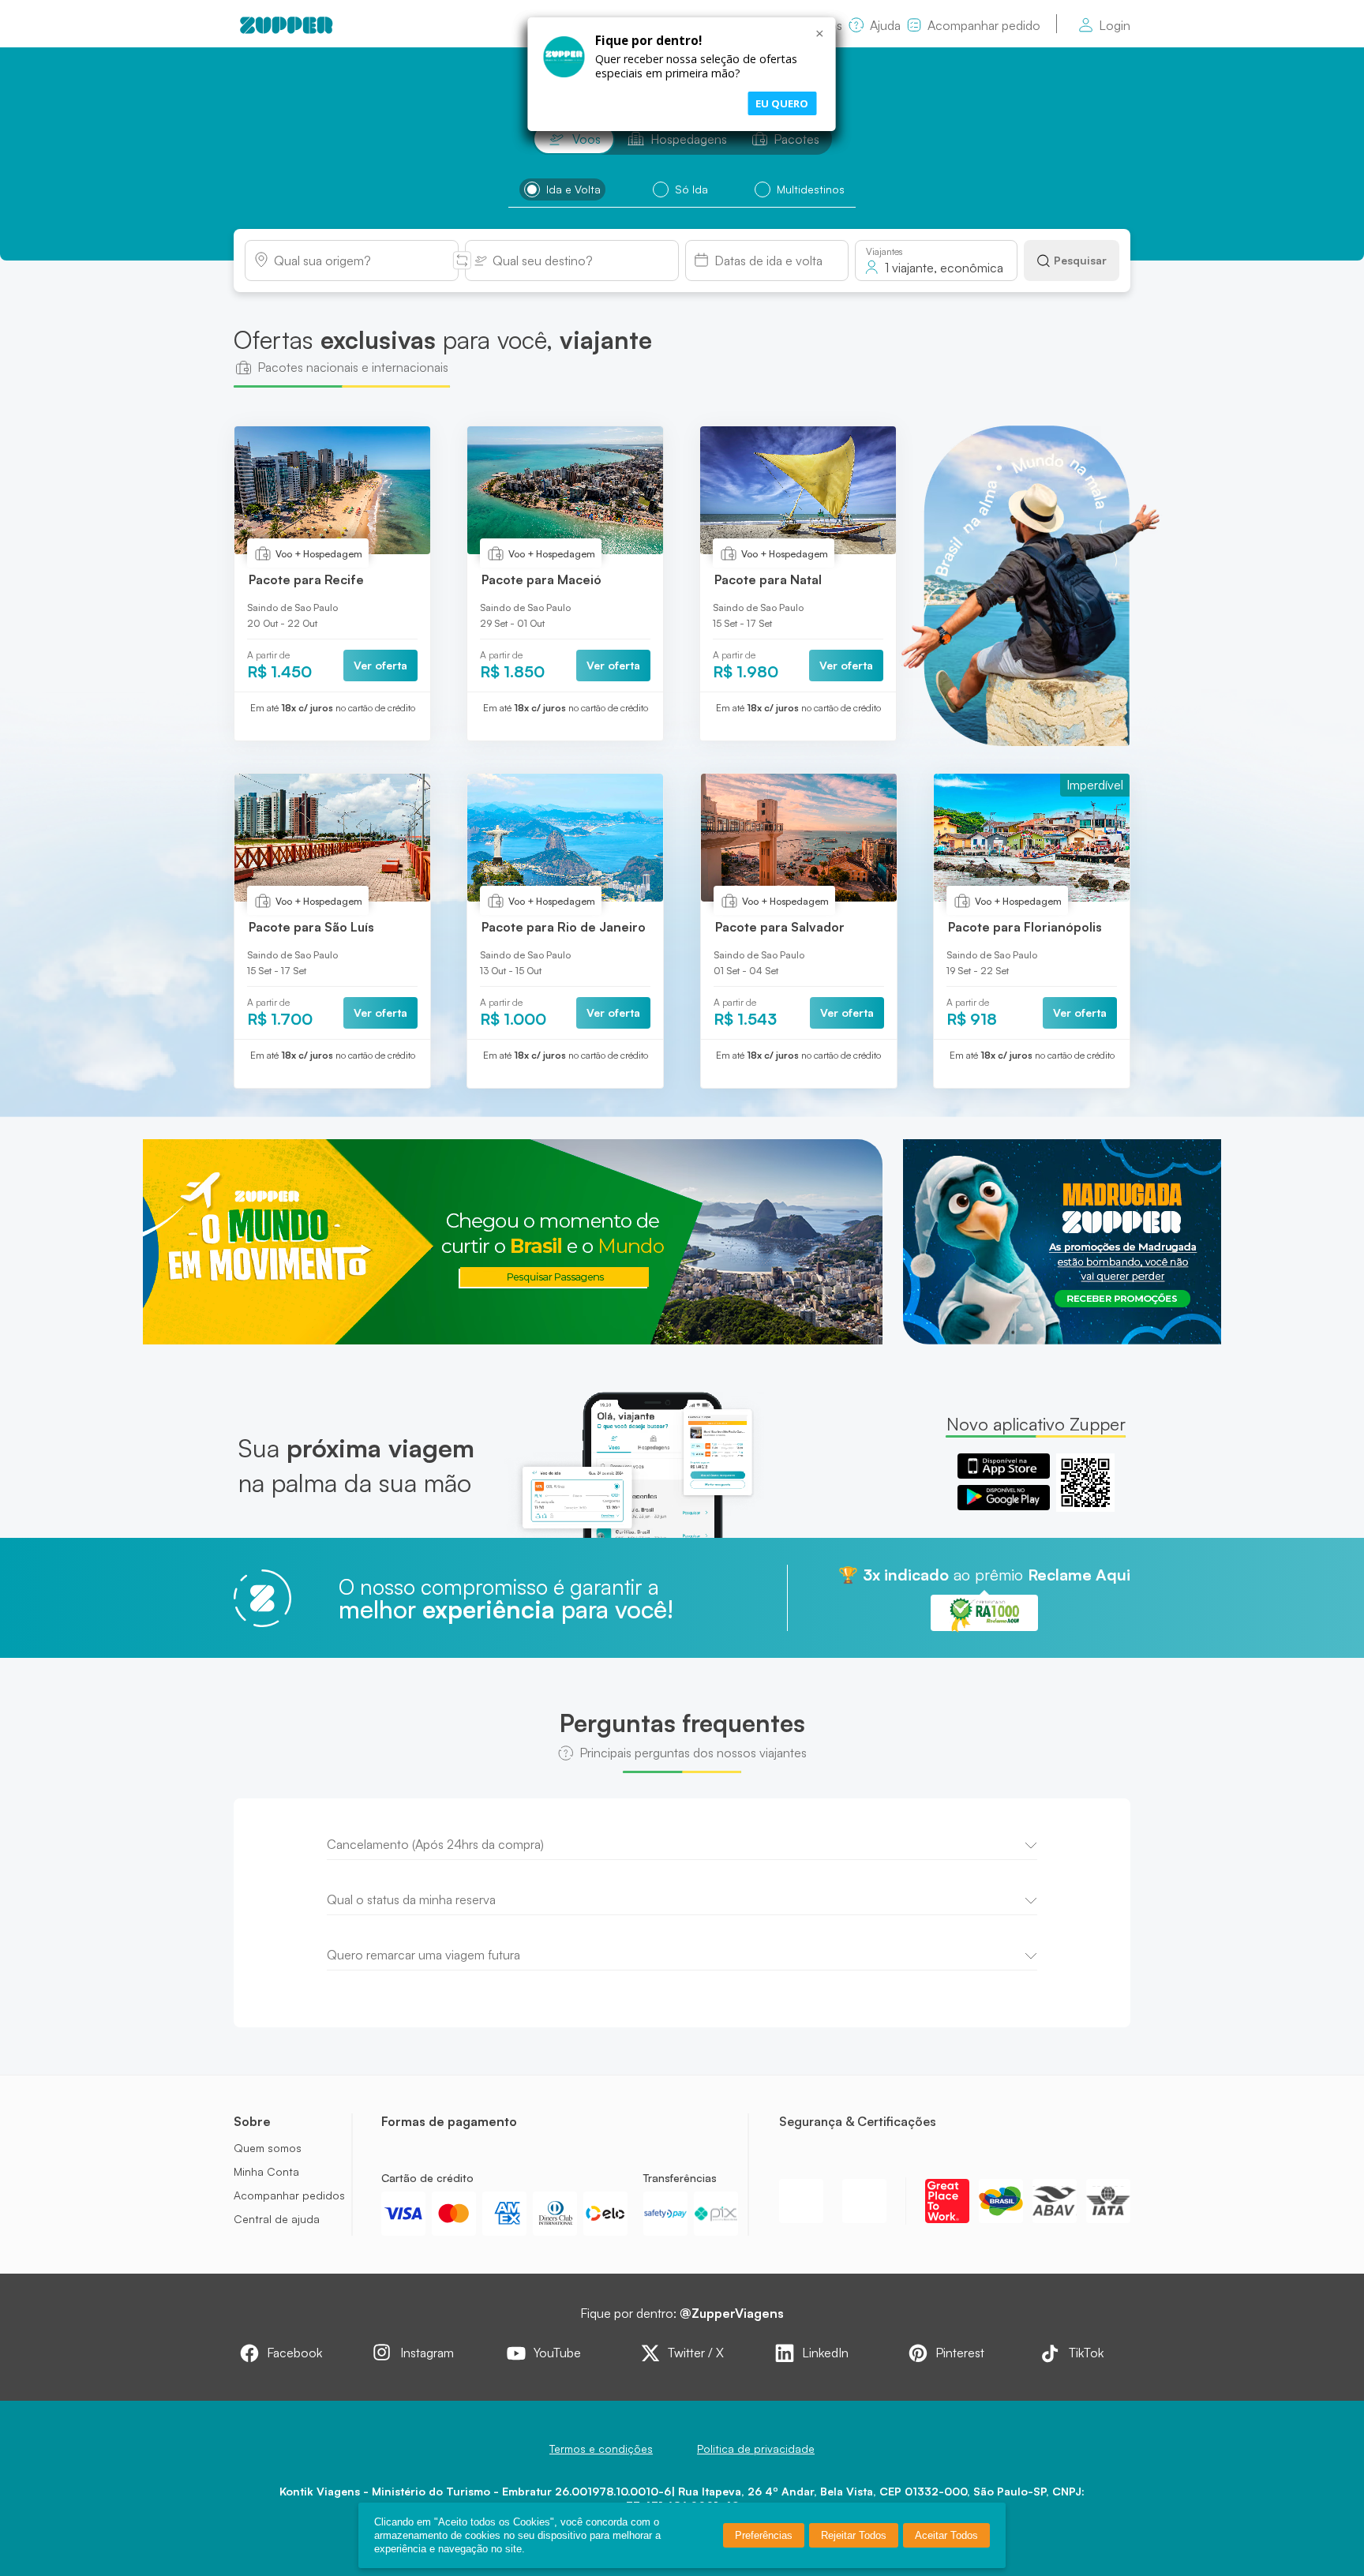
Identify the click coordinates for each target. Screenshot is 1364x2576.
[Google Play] (1004, 1498)
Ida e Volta (573, 189)
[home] (287, 25)
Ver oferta (380, 665)
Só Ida (691, 189)
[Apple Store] (1004, 1466)
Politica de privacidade (756, 2449)
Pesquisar (1080, 260)
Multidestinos (811, 189)
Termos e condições (601, 2449)
